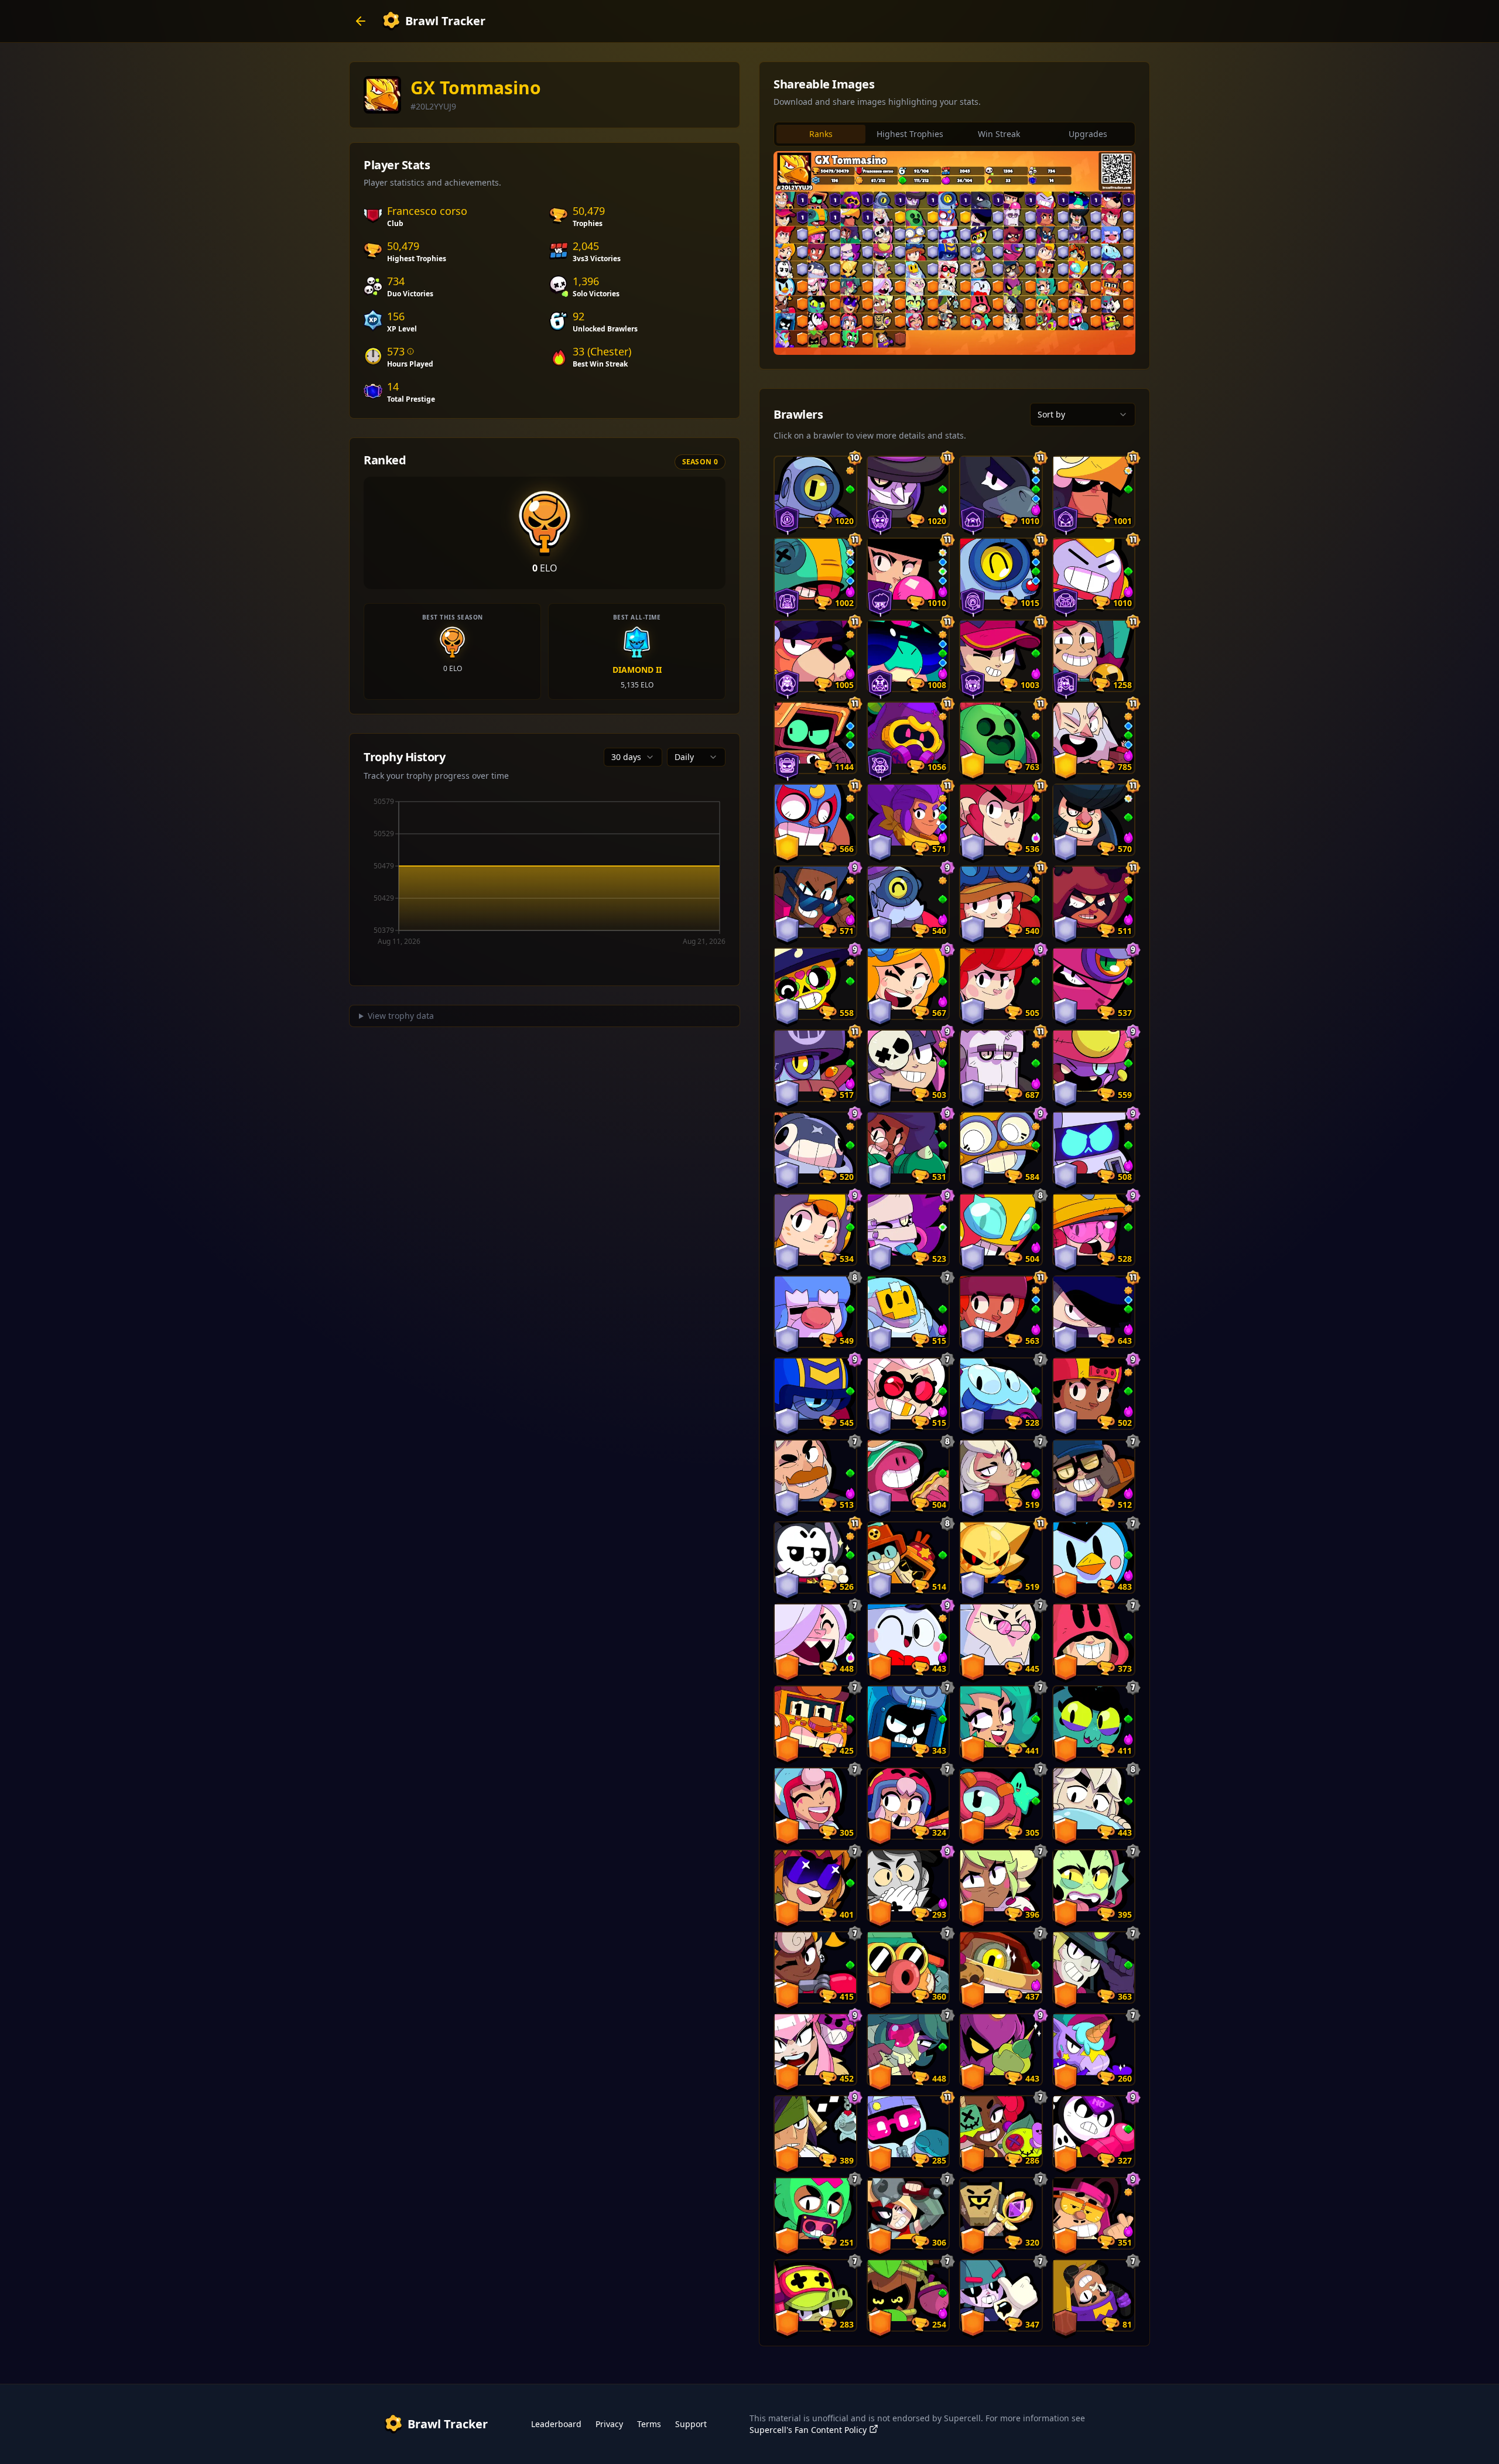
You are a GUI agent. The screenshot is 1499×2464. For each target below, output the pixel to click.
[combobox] (633, 757)
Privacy (609, 2424)
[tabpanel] (954, 253)
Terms (649, 2424)
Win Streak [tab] (999, 134)
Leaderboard (556, 2424)
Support (691, 2424)
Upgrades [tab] (1088, 134)
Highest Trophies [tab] (910, 134)
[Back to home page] (361, 21)
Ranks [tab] (821, 134)
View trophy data (401, 1016)
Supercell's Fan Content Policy (808, 2430)
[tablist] (954, 134)
